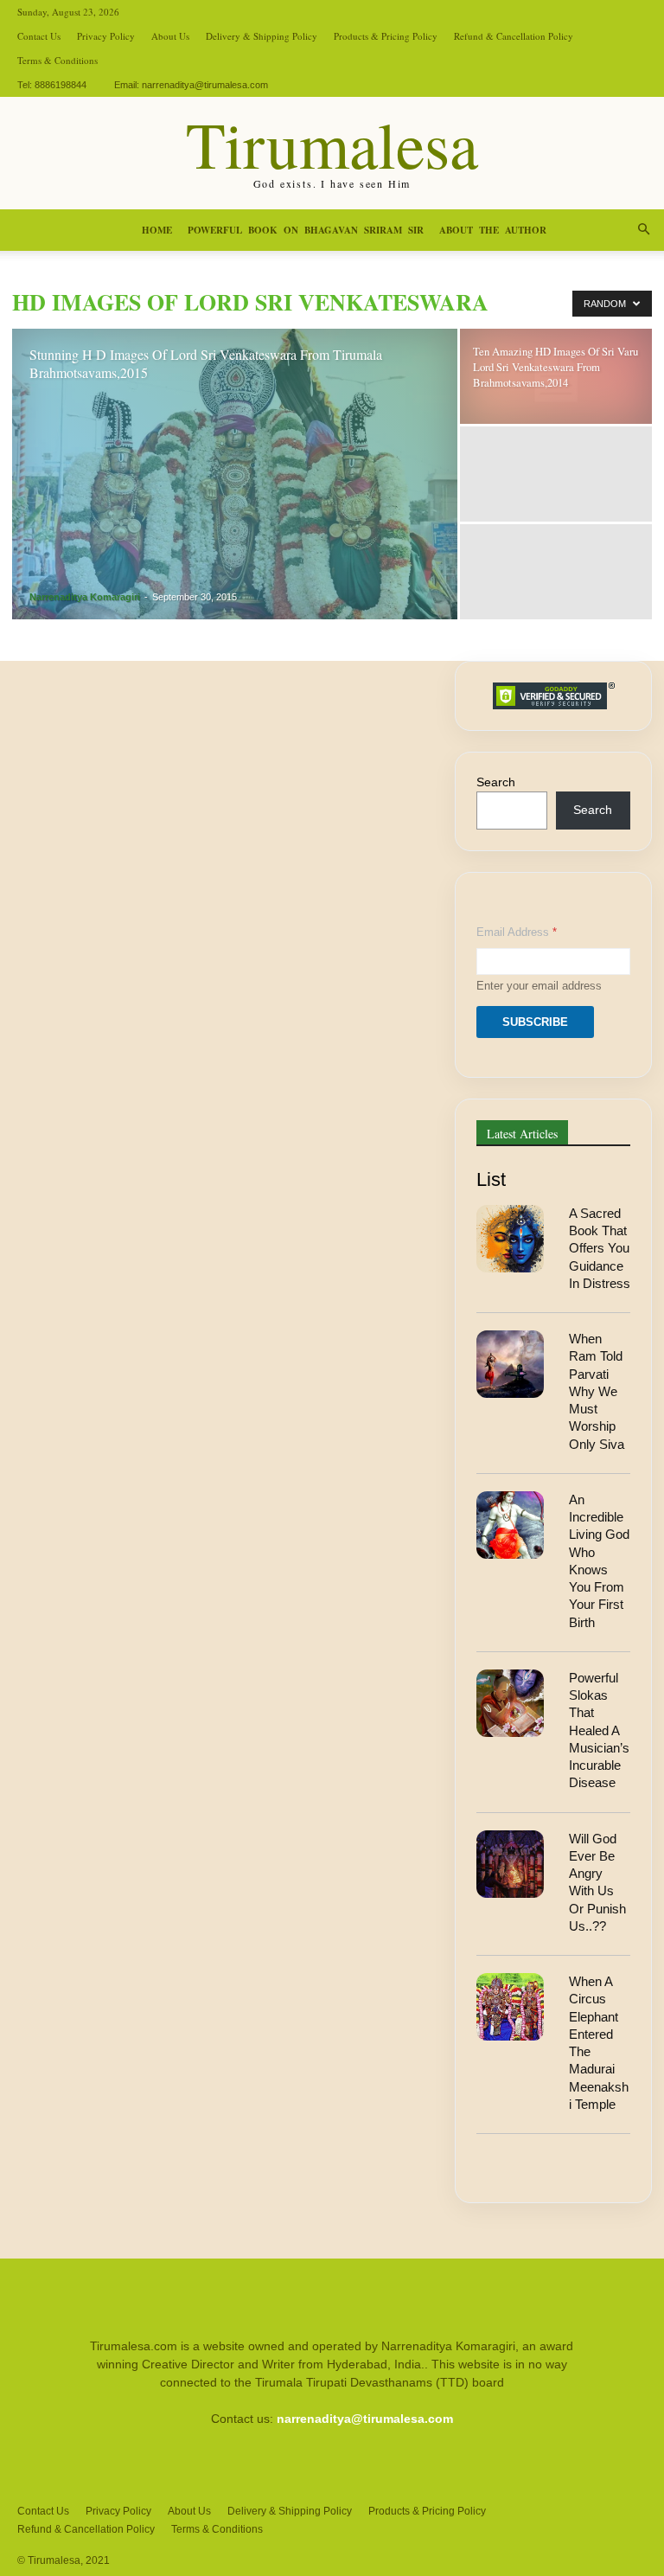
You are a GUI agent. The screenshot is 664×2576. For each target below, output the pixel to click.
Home (157, 230)
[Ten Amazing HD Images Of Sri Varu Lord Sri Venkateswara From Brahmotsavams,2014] (556, 376)
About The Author (493, 230)
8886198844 (61, 85)
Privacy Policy (106, 36)
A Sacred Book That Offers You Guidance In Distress (600, 1248)
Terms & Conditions (57, 60)
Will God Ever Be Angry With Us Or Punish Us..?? (597, 1882)
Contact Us (39, 36)
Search (496, 782)
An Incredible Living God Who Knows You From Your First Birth (599, 1561)
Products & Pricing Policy (386, 36)
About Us (170, 36)
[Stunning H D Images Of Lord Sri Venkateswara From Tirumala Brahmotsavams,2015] (235, 477)
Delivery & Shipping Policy (262, 36)
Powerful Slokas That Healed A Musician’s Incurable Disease (599, 1730)
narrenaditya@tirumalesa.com (205, 85)
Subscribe (535, 1022)
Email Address (517, 932)
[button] (643, 230)
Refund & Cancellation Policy (514, 36)
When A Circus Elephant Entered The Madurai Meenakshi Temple (599, 2043)
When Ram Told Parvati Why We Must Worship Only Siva (597, 1391)
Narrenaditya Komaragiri (85, 597)
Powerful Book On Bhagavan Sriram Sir (306, 230)
